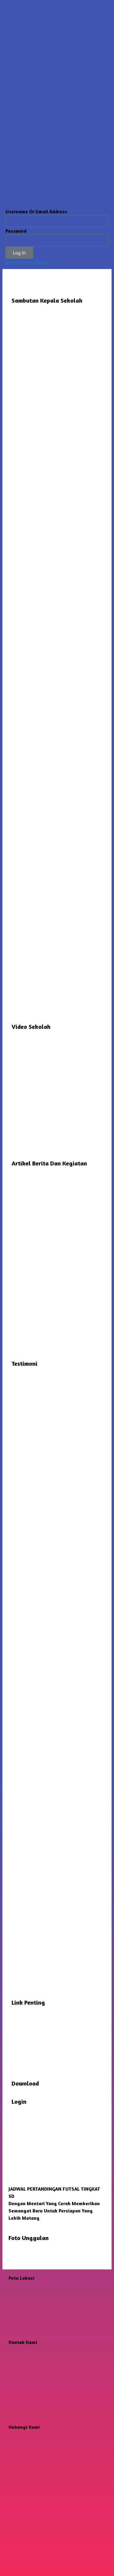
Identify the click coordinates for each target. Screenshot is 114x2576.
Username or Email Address (36, 211)
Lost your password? (28, 262)
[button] (14, 2207)
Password (16, 231)
